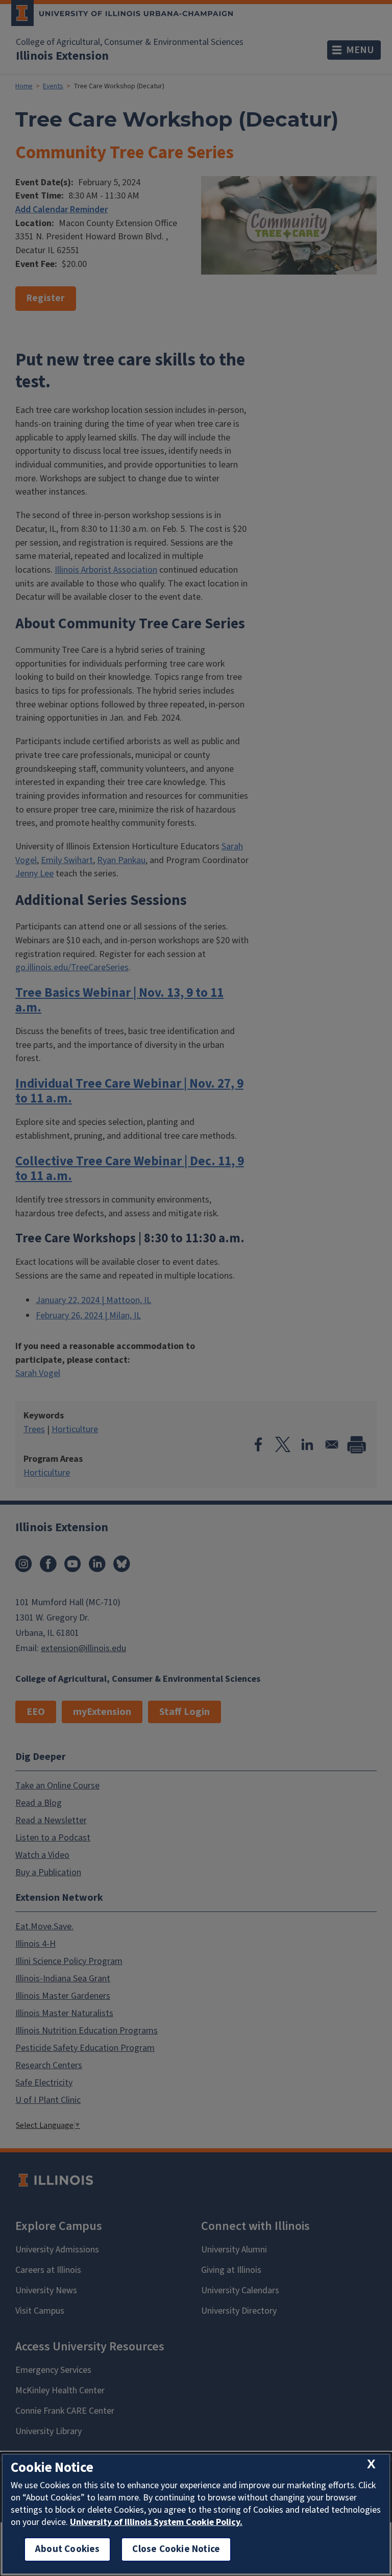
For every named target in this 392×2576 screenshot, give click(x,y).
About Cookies (67, 2549)
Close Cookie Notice (176, 2549)
